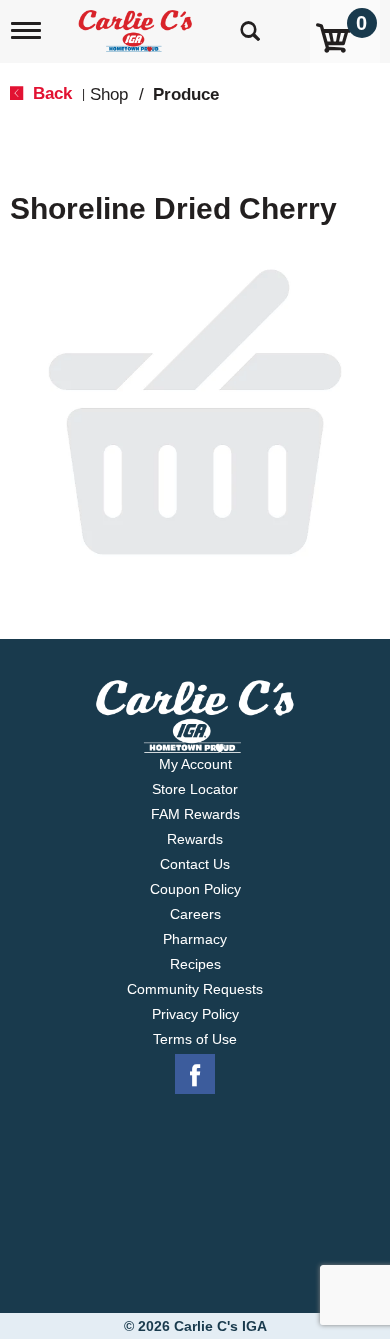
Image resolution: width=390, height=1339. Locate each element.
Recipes (195, 964)
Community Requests (195, 989)
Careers (195, 914)
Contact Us (195, 864)
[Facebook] (195, 1075)
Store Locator (195, 789)
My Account (195, 764)
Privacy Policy (195, 1014)
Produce (186, 94)
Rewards (195, 839)
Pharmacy (195, 939)
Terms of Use (195, 1039)
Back (50, 93)
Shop (109, 94)
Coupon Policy (195, 889)
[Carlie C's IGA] (137, 24)
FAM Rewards (195, 814)
